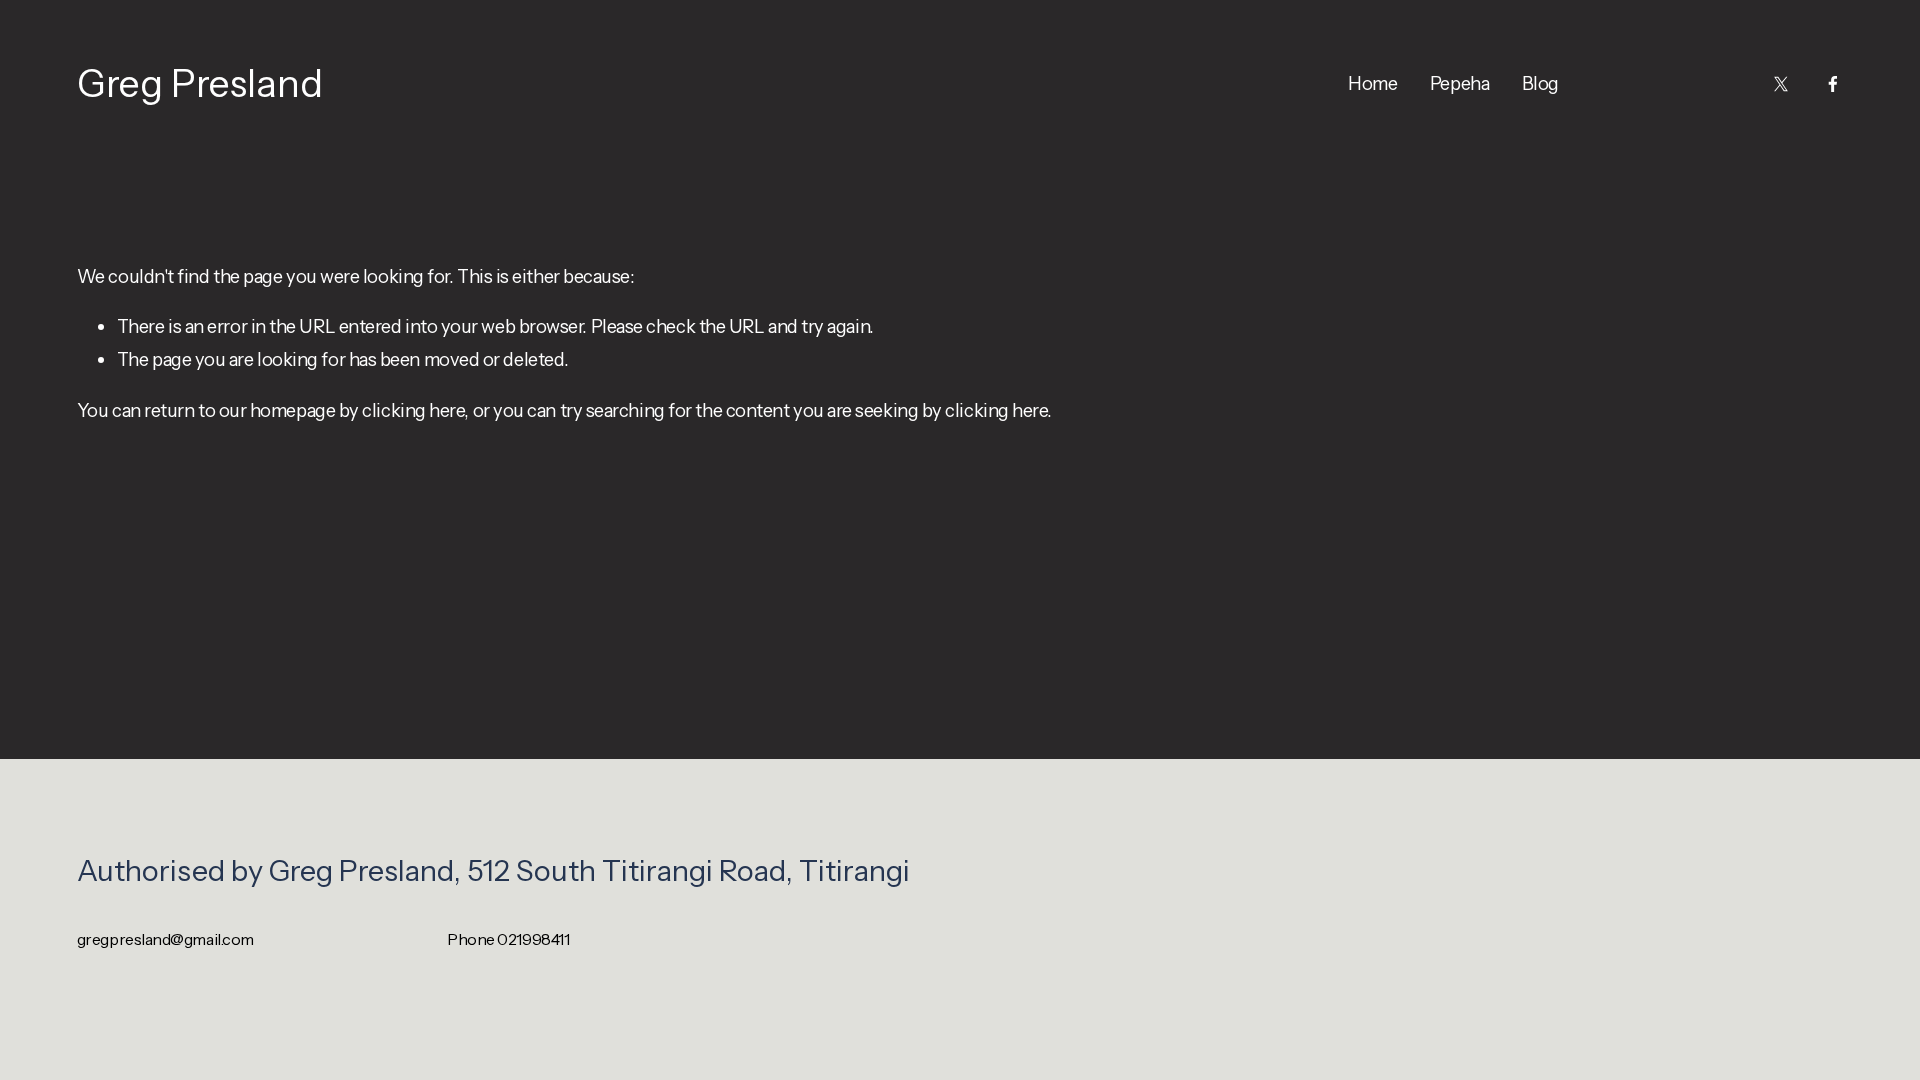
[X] (1781, 84)
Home (1372, 83)
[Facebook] (1833, 84)
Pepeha (1459, 83)
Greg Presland (200, 83)
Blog (1540, 83)
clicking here (413, 410)
